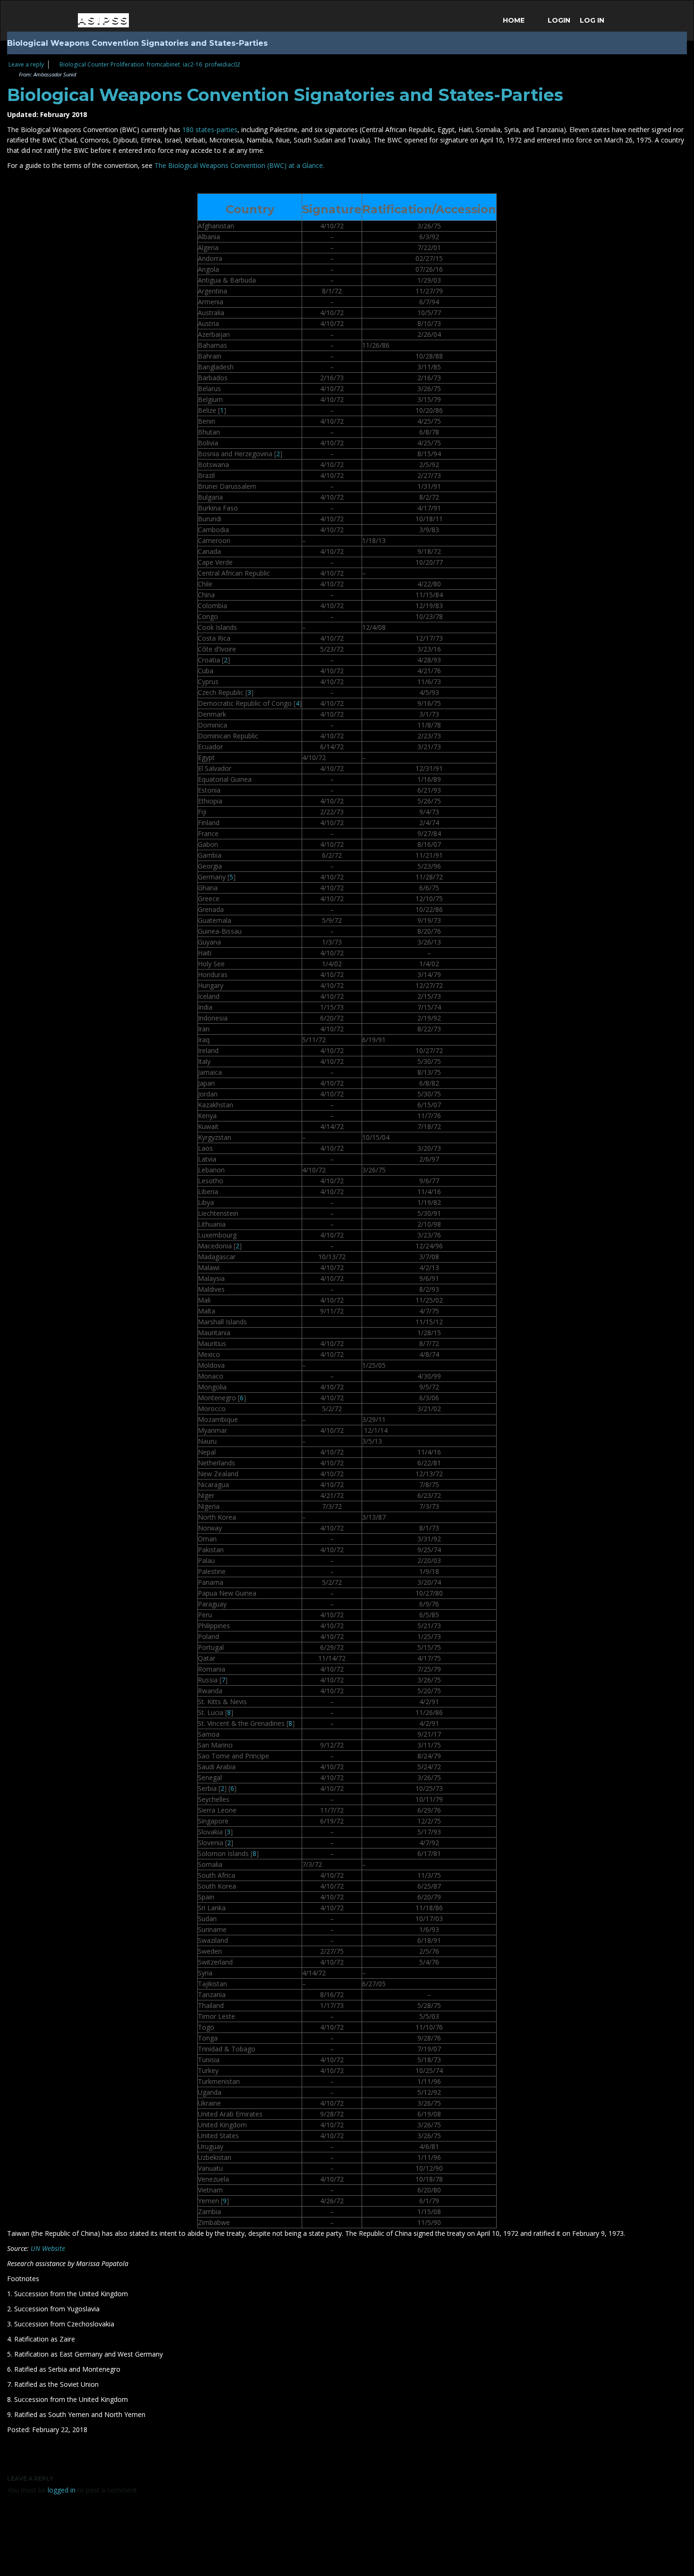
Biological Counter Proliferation (102, 64)
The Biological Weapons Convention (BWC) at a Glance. (239, 165)
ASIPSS (103, 20)
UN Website (48, 2248)
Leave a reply (26, 64)
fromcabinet (163, 64)
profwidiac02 (223, 64)
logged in (62, 2490)
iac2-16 (192, 64)
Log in (592, 20)
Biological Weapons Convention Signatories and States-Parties (285, 95)
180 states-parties (210, 130)
